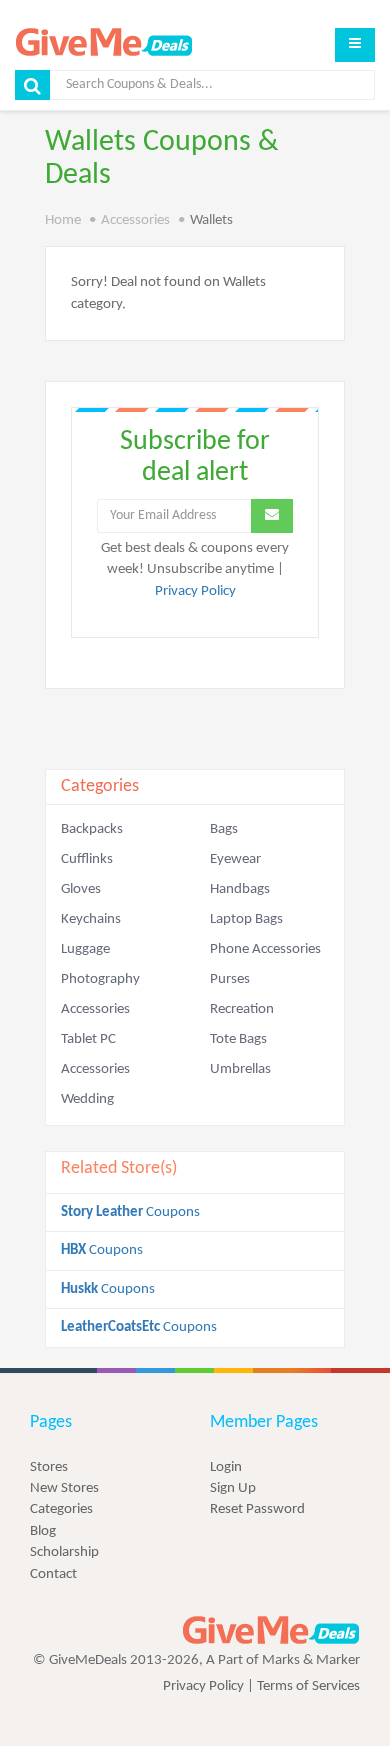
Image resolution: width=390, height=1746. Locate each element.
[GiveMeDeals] (271, 1630)
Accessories (135, 220)
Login (226, 1467)
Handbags (240, 889)
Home (63, 220)
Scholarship (64, 1552)
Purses (230, 979)
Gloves (81, 889)
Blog (43, 1531)
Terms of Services (308, 1686)
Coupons (130, 1212)
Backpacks (92, 829)
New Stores (64, 1488)
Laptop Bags (246, 919)
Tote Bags (238, 1039)
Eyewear (235, 859)
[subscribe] (272, 516)
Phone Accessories (265, 949)
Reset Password (257, 1509)
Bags (224, 829)
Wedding (87, 1099)
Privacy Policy (195, 591)
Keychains (91, 919)
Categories (61, 1509)
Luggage (85, 949)
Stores (49, 1467)
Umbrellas (240, 1069)
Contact (53, 1574)
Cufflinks (87, 859)
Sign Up (233, 1488)
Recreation (242, 1009)
